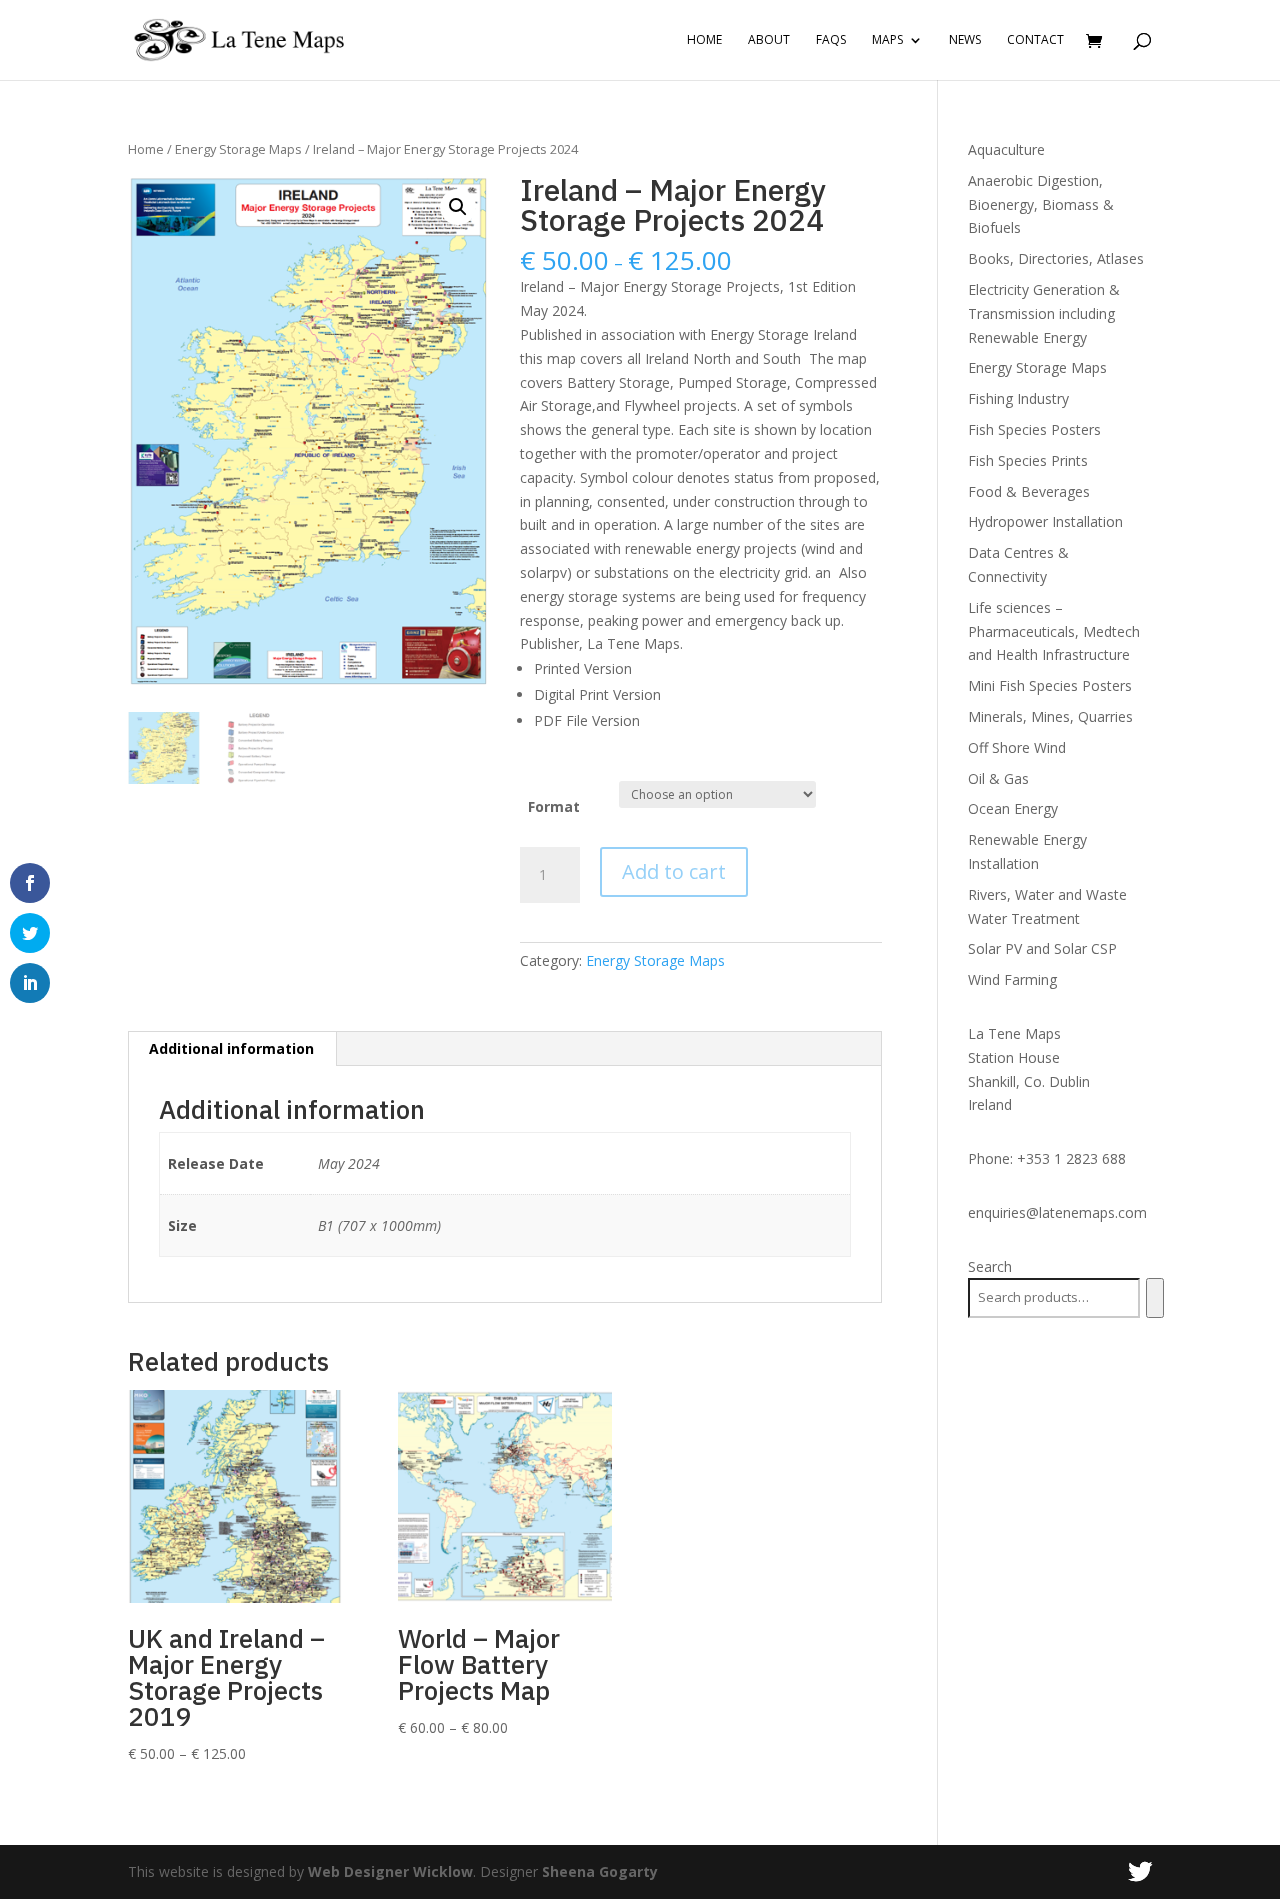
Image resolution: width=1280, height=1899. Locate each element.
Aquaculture (1006, 149)
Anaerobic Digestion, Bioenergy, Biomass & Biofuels (1041, 204)
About (769, 40)
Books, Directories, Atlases (1056, 258)
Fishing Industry (1018, 398)
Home (704, 40)
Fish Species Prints (1028, 460)
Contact (1035, 40)
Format (554, 806)
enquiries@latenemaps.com (1057, 1212)
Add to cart (674, 871)
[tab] (232, 1049)
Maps (887, 40)
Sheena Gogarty (600, 1871)
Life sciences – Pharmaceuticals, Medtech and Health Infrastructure (1054, 631)
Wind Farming (1012, 979)
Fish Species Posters (1034, 429)
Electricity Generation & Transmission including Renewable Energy (1044, 313)
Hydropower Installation (1045, 521)
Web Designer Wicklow (390, 1871)
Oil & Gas (998, 778)
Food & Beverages (1029, 491)
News (965, 40)
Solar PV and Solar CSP (1042, 948)
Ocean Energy (1013, 808)
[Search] (1154, 1298)
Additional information (231, 1048)
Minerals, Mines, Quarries (1050, 716)
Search (990, 1266)
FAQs (831, 40)
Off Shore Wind (1017, 747)
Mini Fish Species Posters (1050, 685)
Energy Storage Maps (238, 149)
